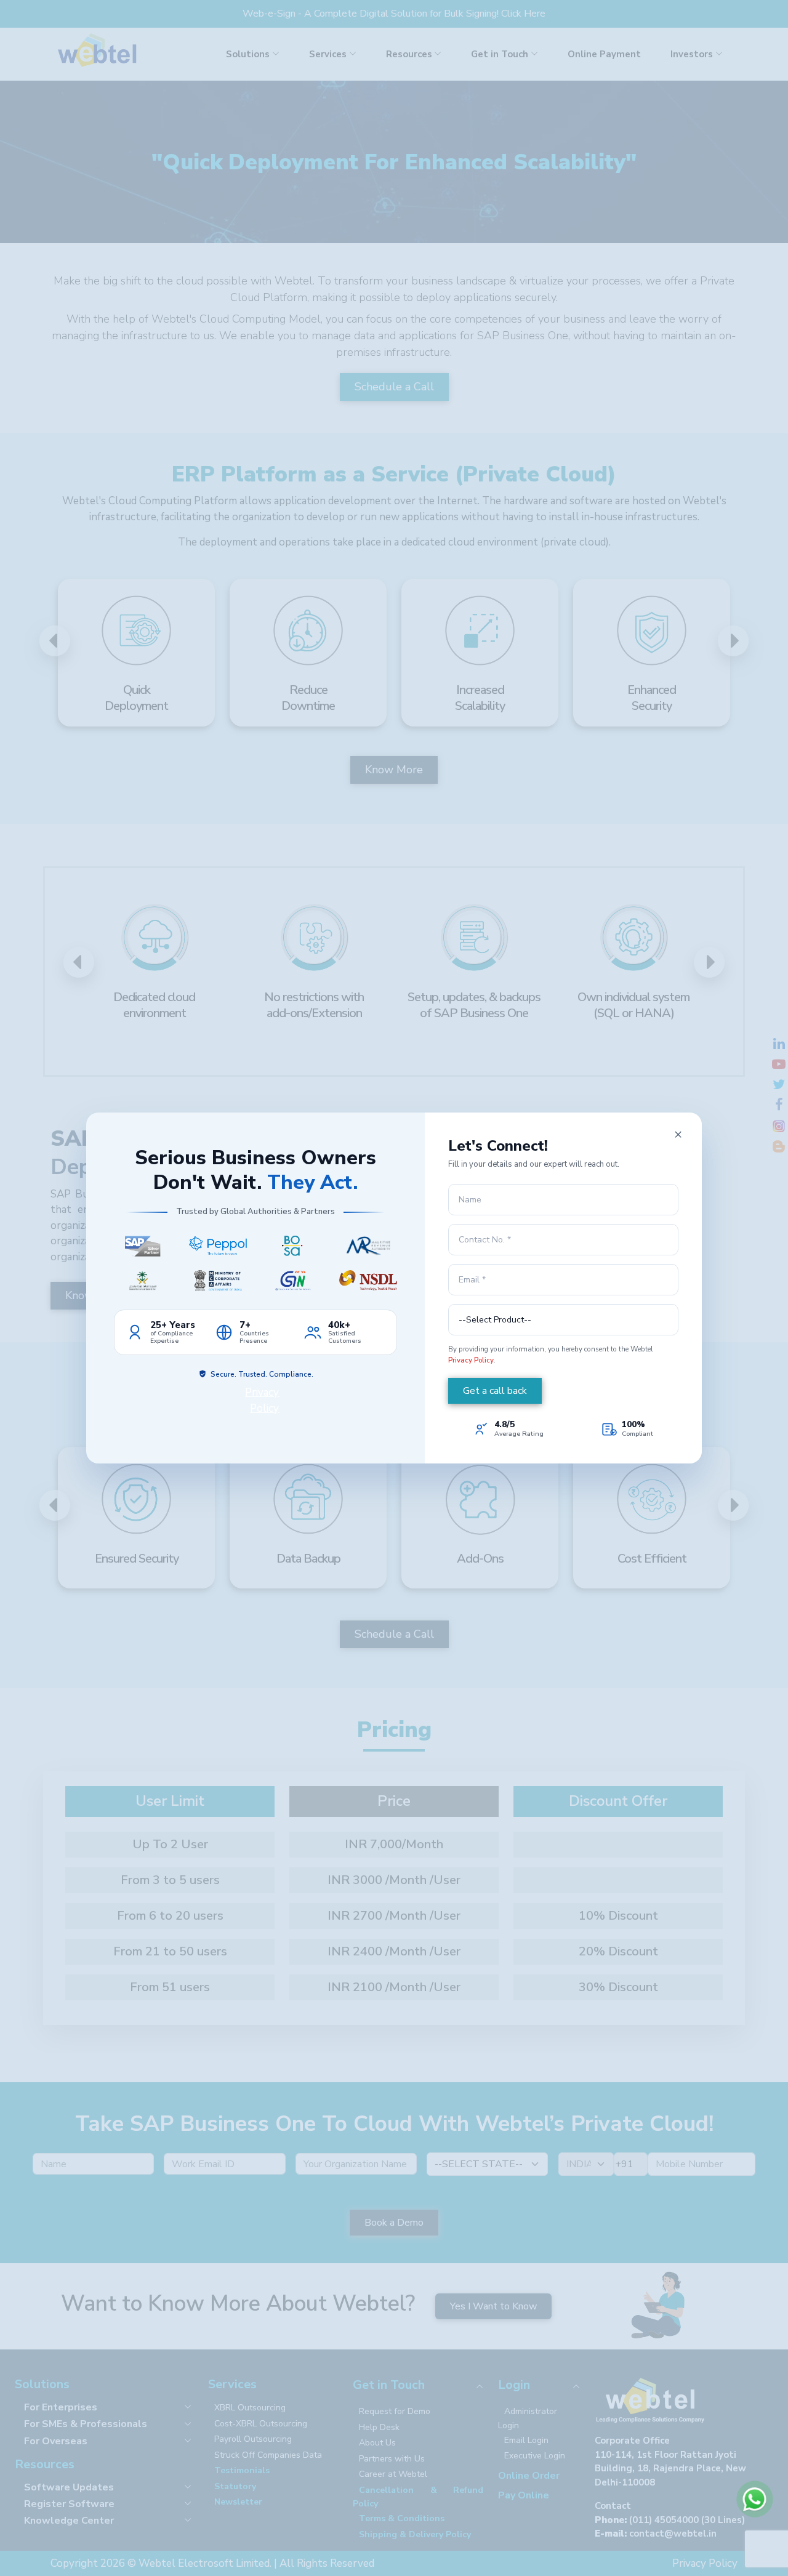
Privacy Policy (471, 1360)
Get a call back (495, 1391)
